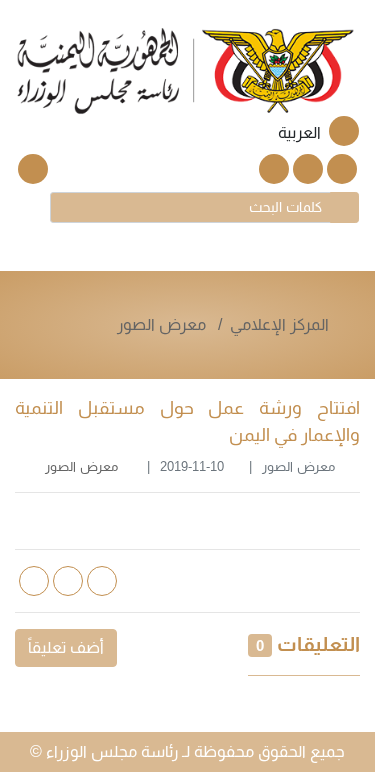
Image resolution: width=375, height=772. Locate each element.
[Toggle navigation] (31, 205)
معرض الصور (161, 324)
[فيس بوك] (308, 169)
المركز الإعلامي (279, 324)
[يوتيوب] (274, 169)
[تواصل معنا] (33, 169)
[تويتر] (342, 169)
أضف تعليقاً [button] (66, 647)
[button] (306, 132)
